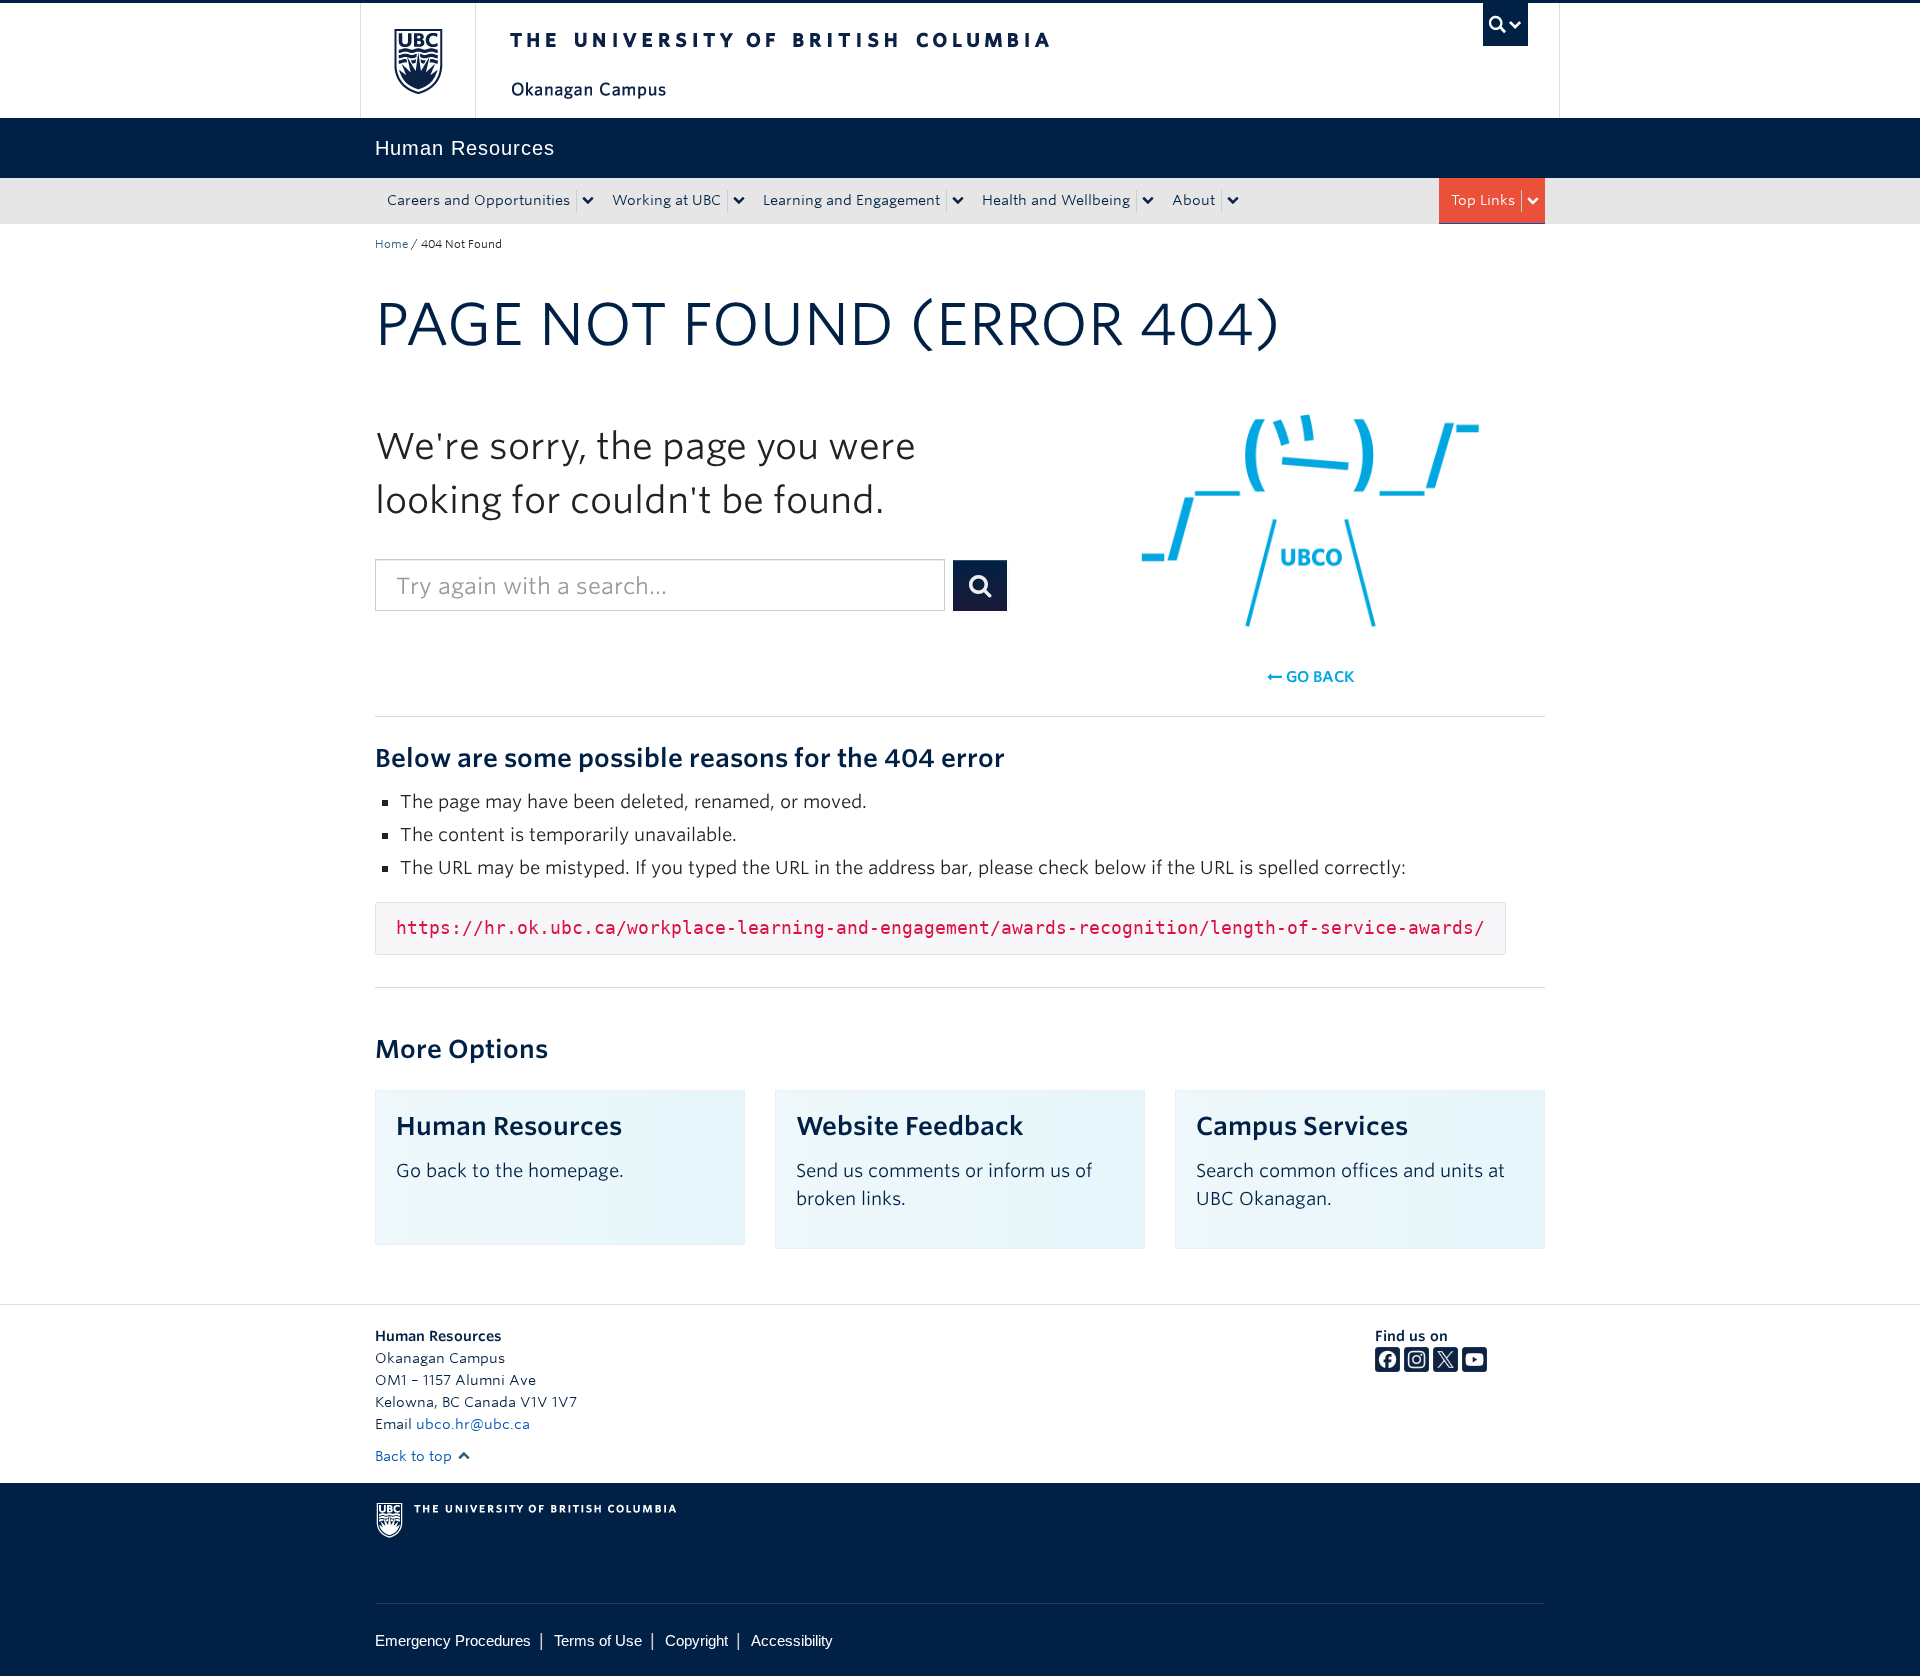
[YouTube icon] (1474, 1367)
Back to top (415, 1456)
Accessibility (792, 1640)
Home (391, 244)
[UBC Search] (1505, 24)
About (1193, 200)
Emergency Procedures (453, 1640)
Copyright (696, 1640)
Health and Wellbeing (1056, 200)
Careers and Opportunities (478, 200)
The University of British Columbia (417, 60)
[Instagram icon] (1416, 1367)
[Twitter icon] (1445, 1367)
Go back (1318, 677)
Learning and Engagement (851, 200)
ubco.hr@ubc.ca (473, 1424)
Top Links (1483, 200)
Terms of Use (598, 1640)
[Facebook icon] (1387, 1367)
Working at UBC (666, 200)
